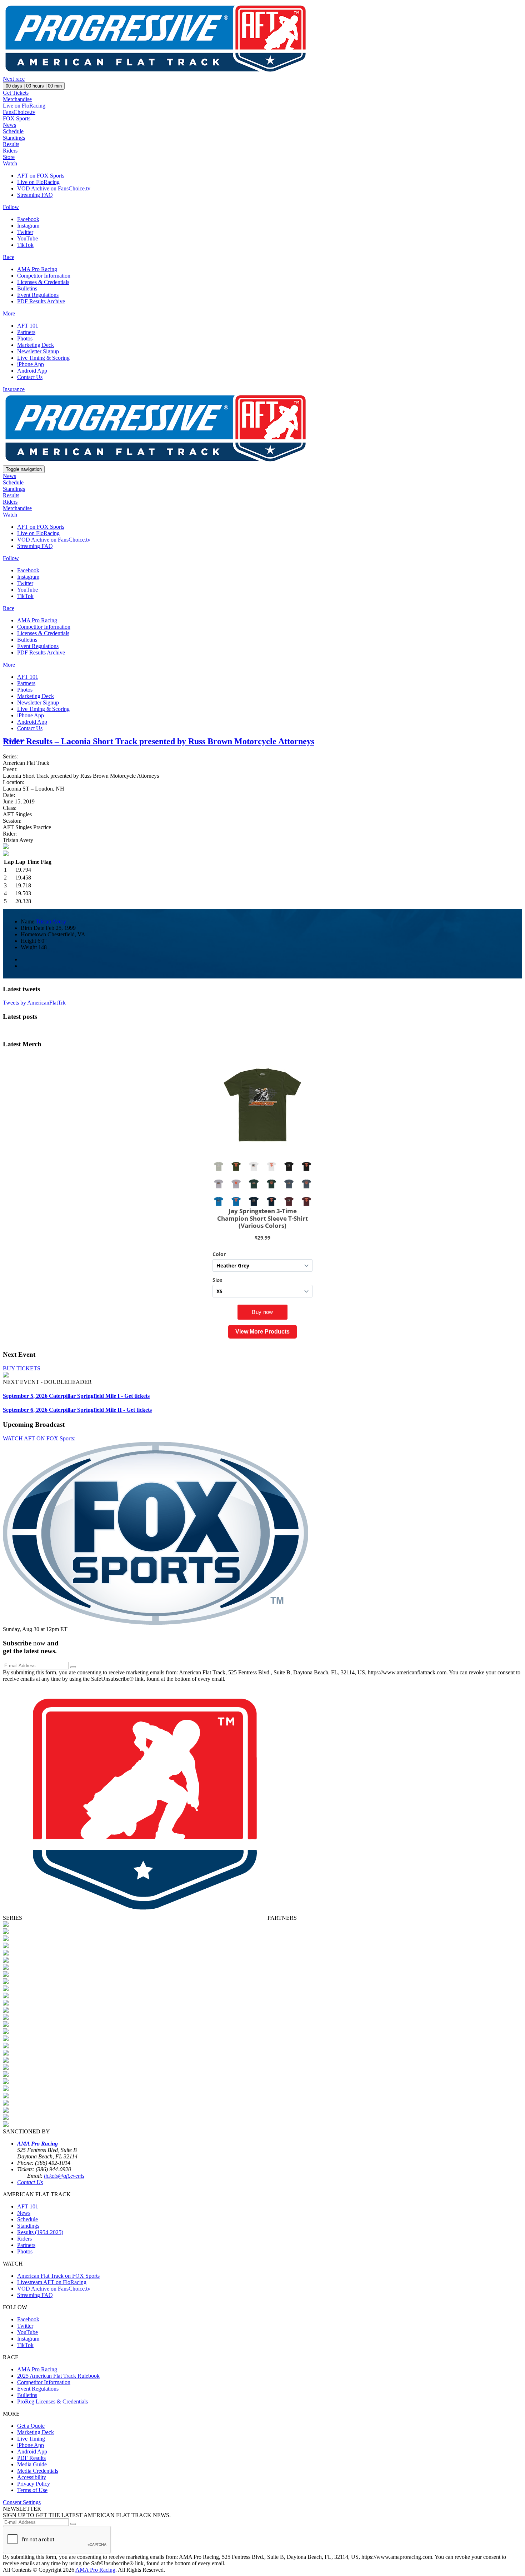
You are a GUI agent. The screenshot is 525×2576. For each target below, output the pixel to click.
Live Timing (31, 2439)
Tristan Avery (51, 921)
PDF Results (31, 2458)
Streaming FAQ (35, 195)
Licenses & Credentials (43, 282)
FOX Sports (17, 118)
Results (11, 144)
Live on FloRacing (24, 106)
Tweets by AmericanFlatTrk (34, 1003)
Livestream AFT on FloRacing (52, 2282)
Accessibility (32, 2477)
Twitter (25, 232)
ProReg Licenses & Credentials (52, 2401)
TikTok (25, 245)
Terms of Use (32, 2490)
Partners (26, 332)
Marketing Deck (36, 345)
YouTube (27, 238)
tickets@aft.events (64, 2176)
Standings (14, 138)
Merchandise (17, 99)
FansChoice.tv (19, 112)
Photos (25, 338)
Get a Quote (31, 2426)
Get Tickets (16, 93)
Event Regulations (38, 295)
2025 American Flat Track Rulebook (58, 2376)
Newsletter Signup (38, 351)
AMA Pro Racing (37, 269)
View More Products (262, 1332)
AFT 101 (28, 326)
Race (9, 257)
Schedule (13, 131)
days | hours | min (34, 86)
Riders (10, 151)
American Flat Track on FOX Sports (58, 2276)
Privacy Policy (34, 2484)
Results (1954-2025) (40, 2232)
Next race (14, 79)
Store (9, 157)
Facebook (28, 219)
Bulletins (27, 288)
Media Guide (32, 2464)
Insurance (14, 389)
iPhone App (31, 364)
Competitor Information (44, 276)
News (9, 125)
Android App (32, 371)
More (9, 313)
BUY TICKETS (22, 1368)
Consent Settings (22, 2502)
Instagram (28, 226)
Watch (10, 163)
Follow (11, 207)
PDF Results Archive (41, 301)
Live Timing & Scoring (43, 358)
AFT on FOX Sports (41, 176)
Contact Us (30, 377)
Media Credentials (38, 2471)
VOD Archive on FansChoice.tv (54, 188)
